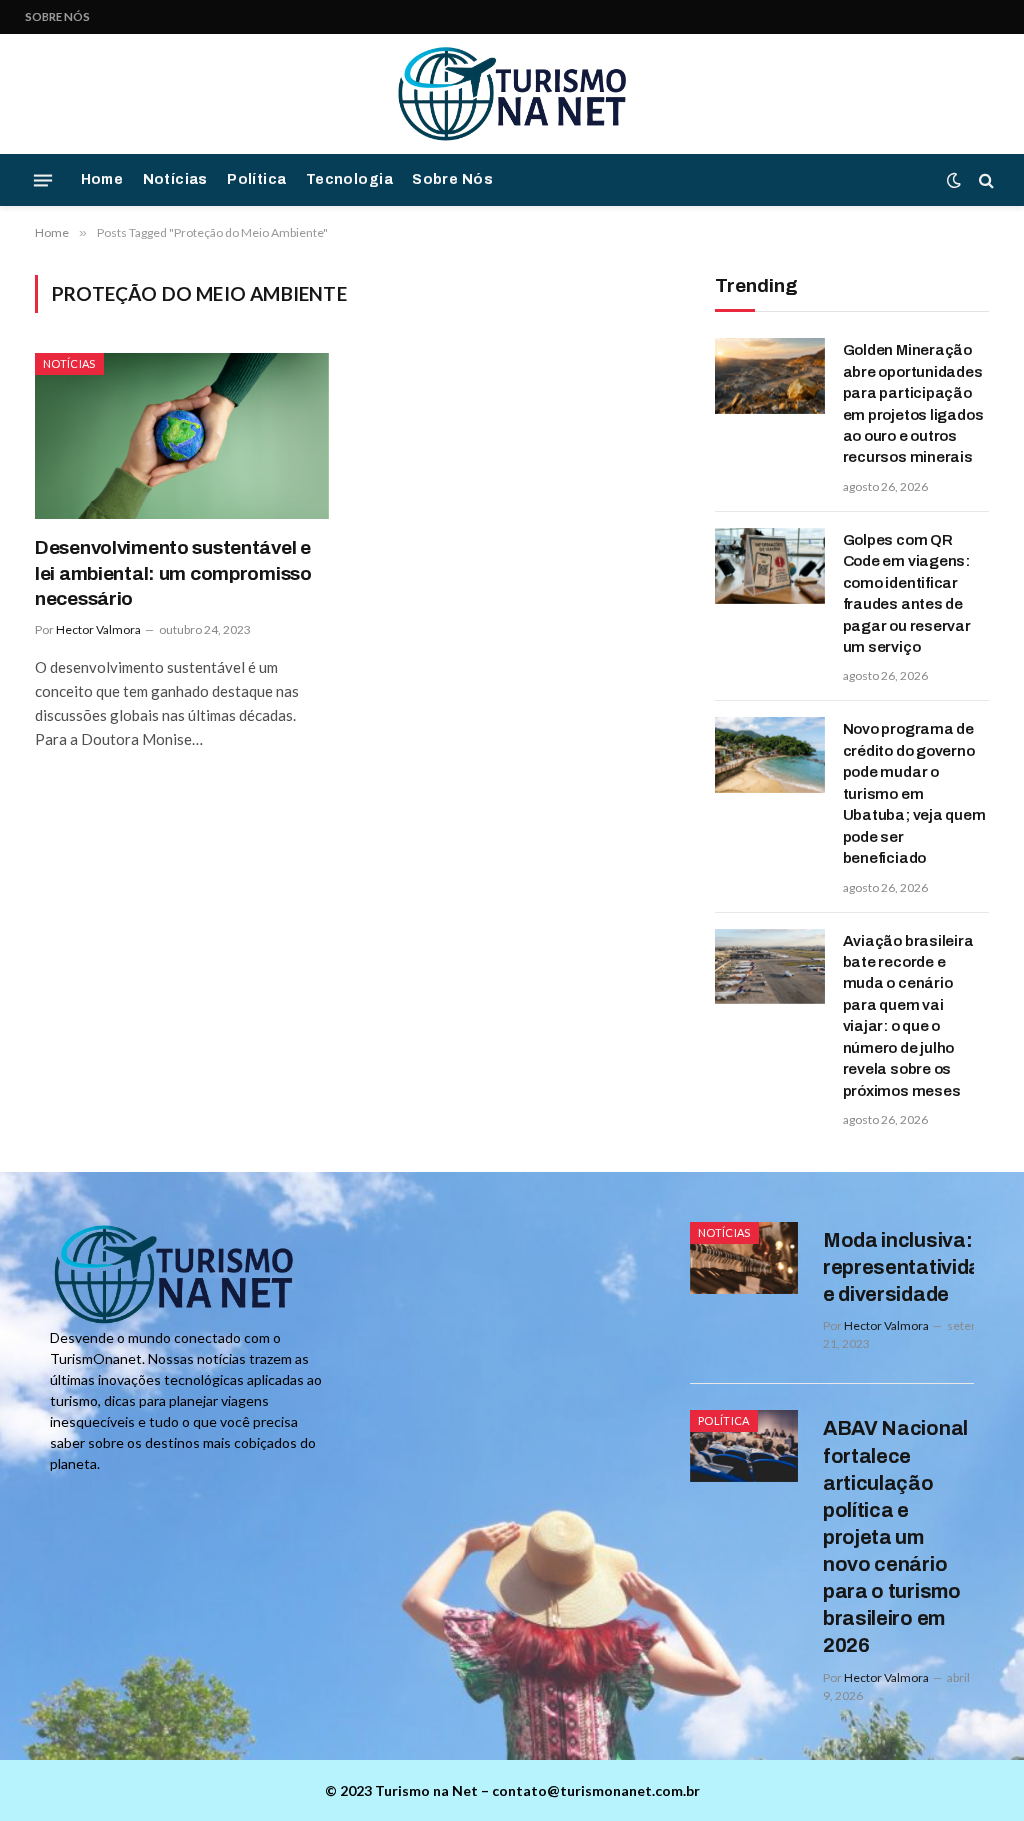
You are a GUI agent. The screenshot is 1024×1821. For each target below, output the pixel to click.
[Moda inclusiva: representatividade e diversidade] (744, 1258)
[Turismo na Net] (512, 94)
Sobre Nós (57, 16)
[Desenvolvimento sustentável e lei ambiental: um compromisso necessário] (182, 435)
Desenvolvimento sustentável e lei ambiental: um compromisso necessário (173, 573)
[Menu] (43, 180)
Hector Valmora (98, 629)
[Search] (984, 180)
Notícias (175, 179)
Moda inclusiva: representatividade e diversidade (914, 1267)
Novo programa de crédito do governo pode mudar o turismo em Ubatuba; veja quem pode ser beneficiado (914, 793)
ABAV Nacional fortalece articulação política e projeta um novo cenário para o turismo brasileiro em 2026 (895, 1536)
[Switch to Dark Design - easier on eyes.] (954, 180)
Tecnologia (349, 179)
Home (102, 179)
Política (256, 179)
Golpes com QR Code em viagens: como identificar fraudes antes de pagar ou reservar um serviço (907, 593)
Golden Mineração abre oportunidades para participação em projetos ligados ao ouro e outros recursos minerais (913, 403)
